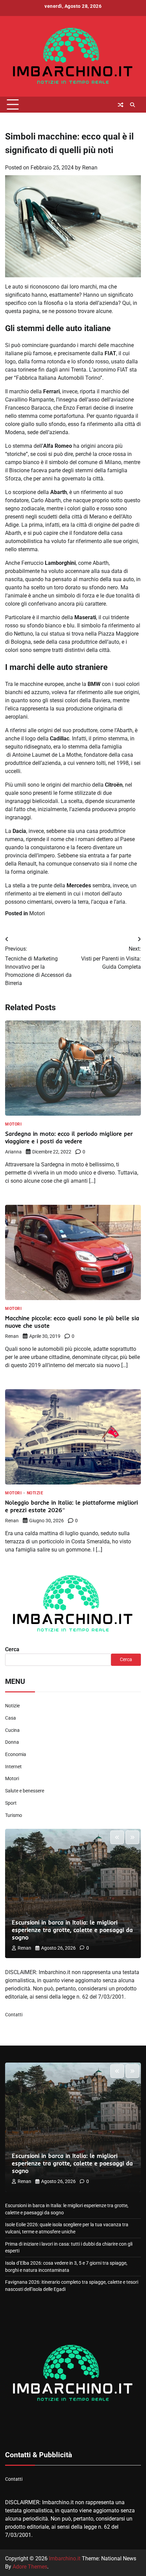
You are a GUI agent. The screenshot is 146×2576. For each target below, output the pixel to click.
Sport (11, 1803)
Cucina (12, 1730)
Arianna (13, 1152)
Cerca (12, 1649)
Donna (12, 1742)
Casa (11, 1718)
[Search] (132, 105)
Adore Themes (30, 2567)
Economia (16, 1754)
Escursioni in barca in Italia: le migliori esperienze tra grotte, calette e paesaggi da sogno (72, 1930)
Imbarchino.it (65, 2558)
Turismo (14, 1815)
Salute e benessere (25, 1791)
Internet (13, 1767)
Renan (90, 168)
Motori (37, 913)
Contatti (14, 2015)
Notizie (35, 1493)
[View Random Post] (121, 105)
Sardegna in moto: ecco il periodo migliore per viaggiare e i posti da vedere (69, 1137)
